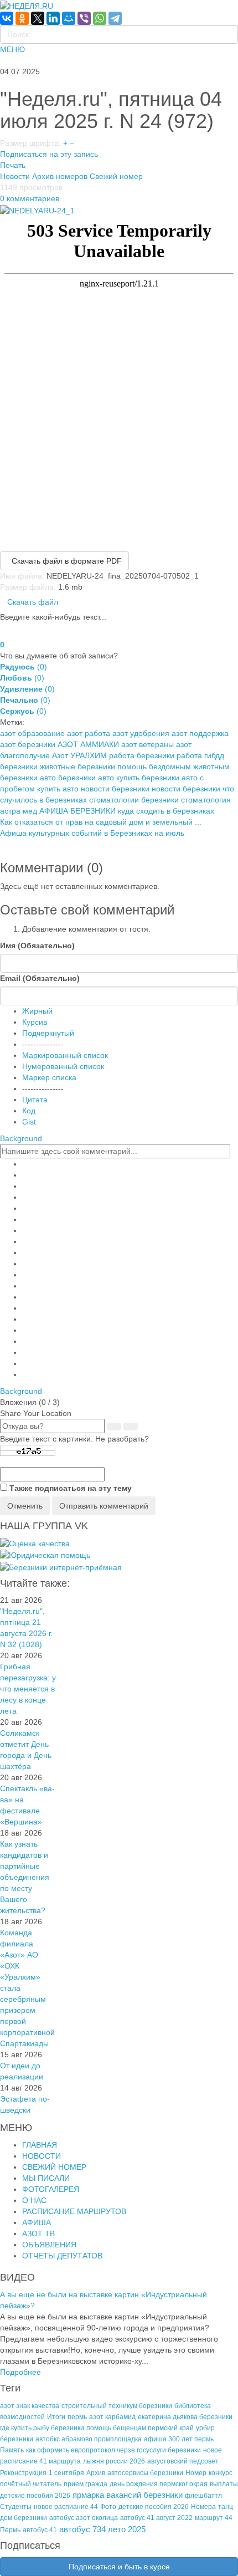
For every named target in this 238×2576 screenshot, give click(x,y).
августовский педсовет (183, 2461)
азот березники (28, 744)
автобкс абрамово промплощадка (89, 2439)
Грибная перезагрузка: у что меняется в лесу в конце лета (28, 1689)
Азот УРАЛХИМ (79, 755)
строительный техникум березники (117, 2406)
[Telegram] (115, 18)
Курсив (35, 1022)
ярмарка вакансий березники (128, 2495)
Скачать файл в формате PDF (64, 561)
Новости (15, 176)
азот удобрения (141, 733)
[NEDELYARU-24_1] (37, 209)
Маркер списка (49, 1077)
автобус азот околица (84, 2518)
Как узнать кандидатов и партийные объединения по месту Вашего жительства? (25, 1877)
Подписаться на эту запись (49, 154)
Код (29, 1111)
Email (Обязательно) (40, 978)
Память (12, 2450)
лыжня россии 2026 (114, 2461)
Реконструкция (23, 2473)
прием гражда (86, 2484)
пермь (77, 2417)
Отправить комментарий (104, 1506)
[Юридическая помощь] (45, 1555)
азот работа (89, 733)
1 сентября (66, 2473)
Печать (13, 165)
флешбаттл (203, 2496)
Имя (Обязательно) (37, 945)
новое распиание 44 (66, 2507)
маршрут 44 (214, 2518)
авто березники (68, 778)
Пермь (10, 2530)
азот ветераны (148, 744)
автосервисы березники (145, 2473)
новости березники (186, 789)
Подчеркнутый (48, 1033)
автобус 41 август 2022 (156, 2518)
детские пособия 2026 (154, 2507)
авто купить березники (139, 778)
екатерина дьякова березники (185, 2417)
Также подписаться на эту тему (71, 1488)
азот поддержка (200, 733)
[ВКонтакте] (7, 18)
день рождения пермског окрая (159, 2484)
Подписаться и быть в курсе (119, 2567)
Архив (96, 2473)
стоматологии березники (134, 800)
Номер (196, 2473)
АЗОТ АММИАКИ (88, 744)
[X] (38, 18)
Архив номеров (60, 176)
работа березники (142, 755)
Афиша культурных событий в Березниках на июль (92, 833)
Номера (203, 2507)
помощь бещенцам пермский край (140, 2428)
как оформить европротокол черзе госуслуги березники (113, 2450)
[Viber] (84, 18)
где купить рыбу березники (42, 2428)
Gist (29, 1122)
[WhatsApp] (100, 18)
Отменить (25, 1506)
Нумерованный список (63, 1066)
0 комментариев (30, 198)
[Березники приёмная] (61, 1566)
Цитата (35, 1100)
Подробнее (20, 2372)
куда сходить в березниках (166, 811)
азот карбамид (112, 2417)
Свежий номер (116, 176)
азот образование (32, 733)
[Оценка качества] (35, 1543)
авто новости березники (106, 789)
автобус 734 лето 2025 (102, 2529)
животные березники (77, 766)
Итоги (56, 2417)
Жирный (37, 1011)
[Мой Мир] (69, 18)
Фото (108, 2507)
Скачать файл (33, 602)
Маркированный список (65, 1055)
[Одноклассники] (22, 18)
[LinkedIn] (53, 18)
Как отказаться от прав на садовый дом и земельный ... (101, 822)
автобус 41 (40, 2530)
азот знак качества (30, 2406)
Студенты (16, 2507)
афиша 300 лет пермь (179, 2439)
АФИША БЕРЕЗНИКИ (77, 811)
